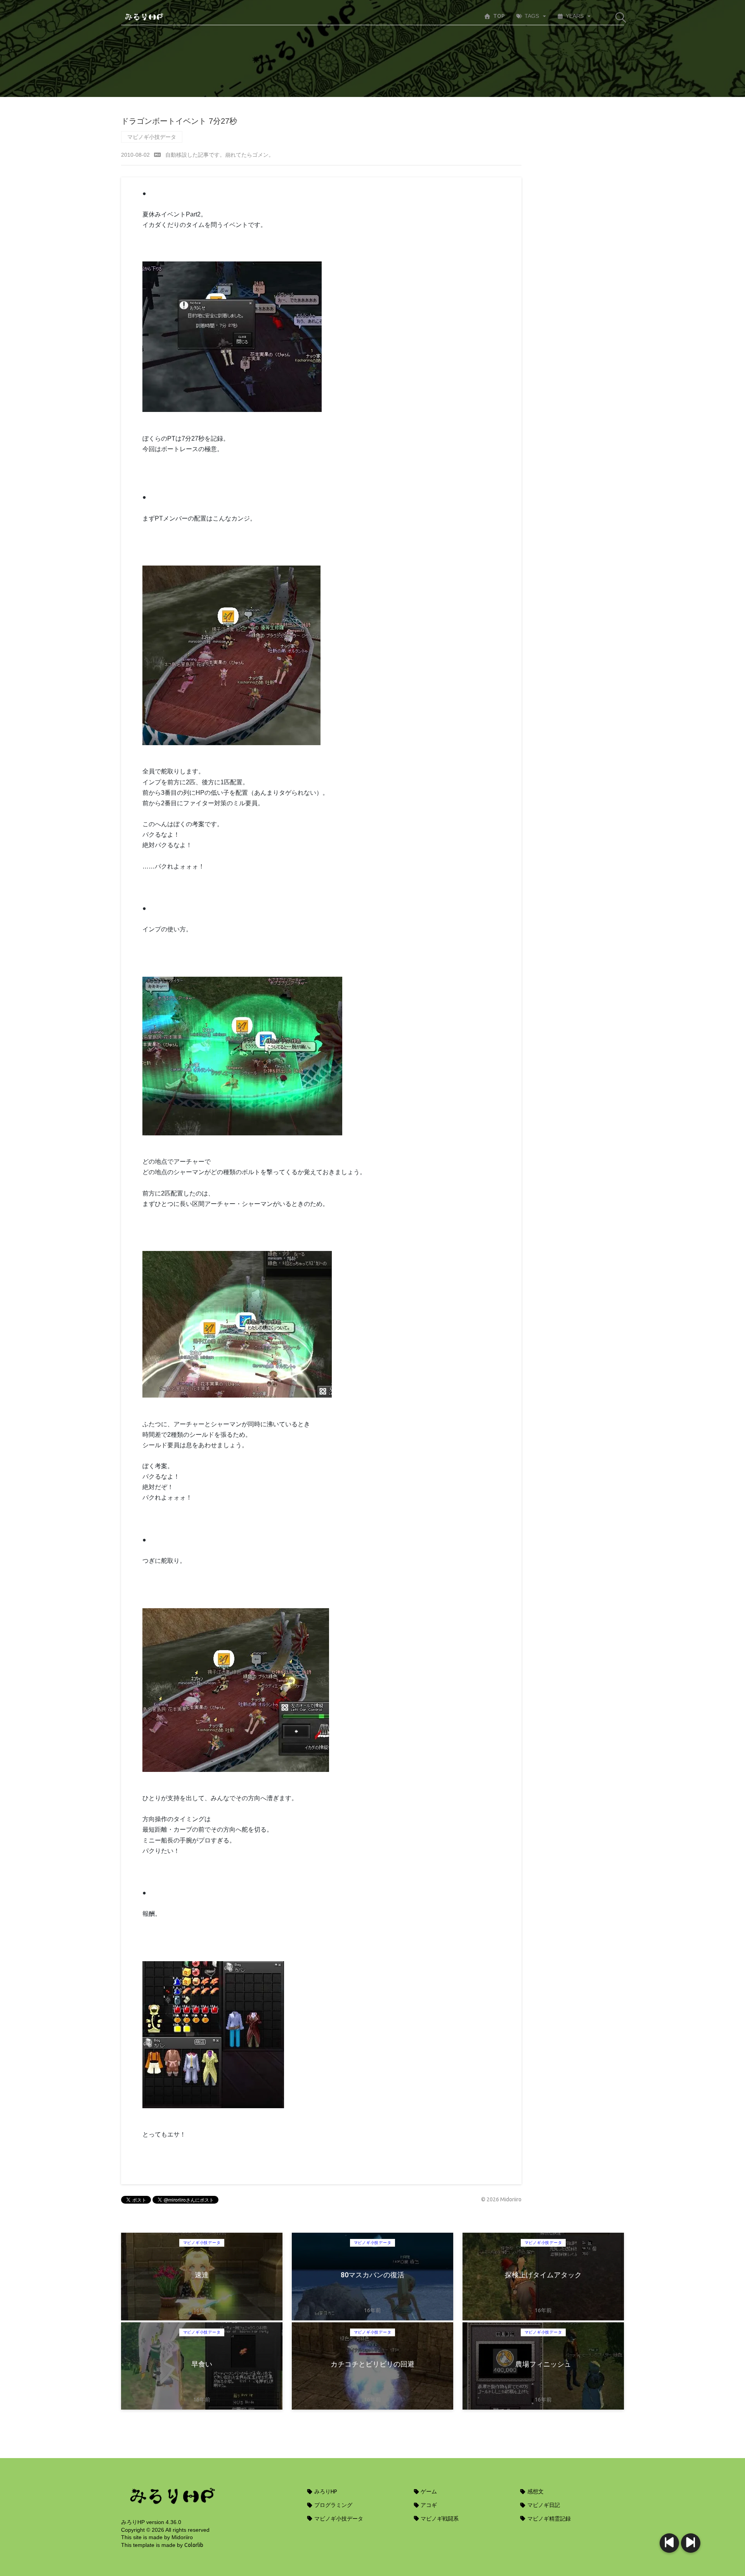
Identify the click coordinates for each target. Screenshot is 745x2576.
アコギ (428, 2505)
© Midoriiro (501, 2199)
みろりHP (325, 2491)
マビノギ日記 (543, 2505)
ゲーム (428, 2491)
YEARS (575, 16)
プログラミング (333, 2505)
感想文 (535, 2491)
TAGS (532, 16)
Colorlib (194, 2545)
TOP (499, 16)
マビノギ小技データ (152, 137)
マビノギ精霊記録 (548, 2519)
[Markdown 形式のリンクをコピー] (158, 155)
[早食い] (669, 2543)
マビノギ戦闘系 (439, 2519)
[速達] (691, 2543)
